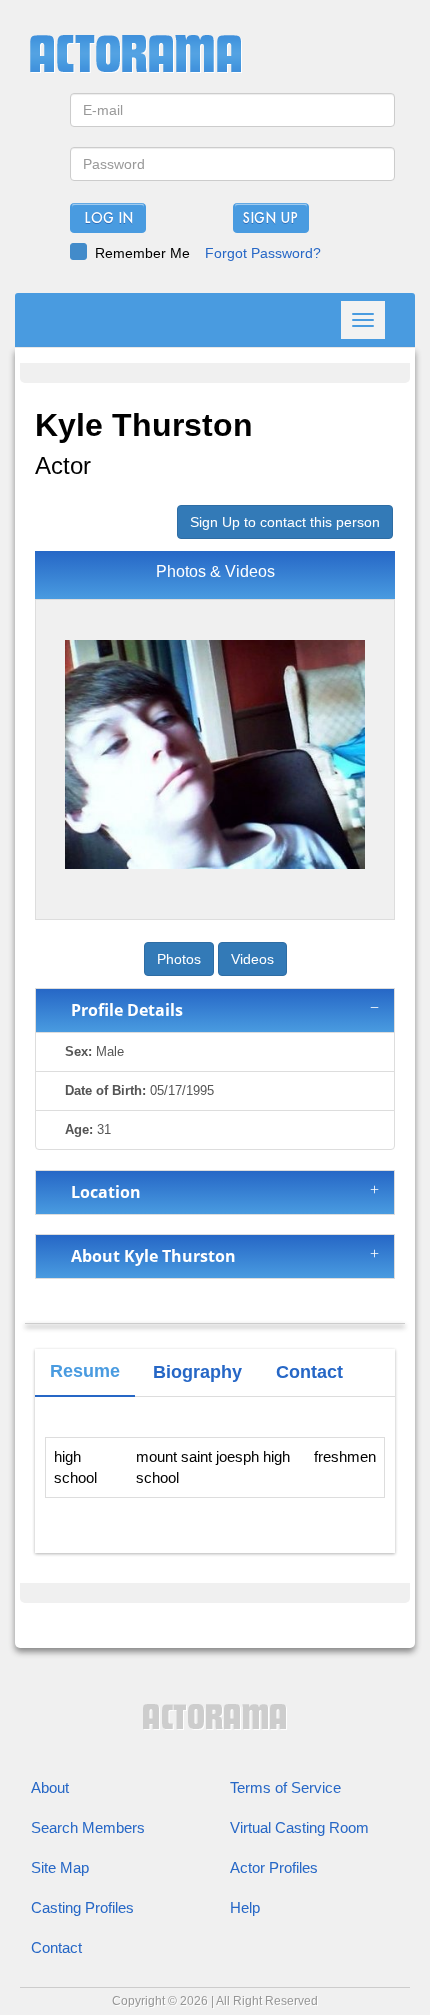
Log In (108, 219)
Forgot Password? (263, 253)
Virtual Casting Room (299, 1827)
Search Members (88, 1827)
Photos (179, 959)
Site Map (60, 1867)
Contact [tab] (309, 1372)
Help (245, 1907)
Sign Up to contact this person (285, 522)
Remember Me (142, 253)
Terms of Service (285, 1787)
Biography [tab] (197, 1372)
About (50, 1787)
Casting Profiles (82, 1907)
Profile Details (123, 1010)
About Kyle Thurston (149, 1256)
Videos (252, 959)
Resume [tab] (85, 1371)
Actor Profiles (274, 1867)
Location (102, 1192)
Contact (56, 1947)
